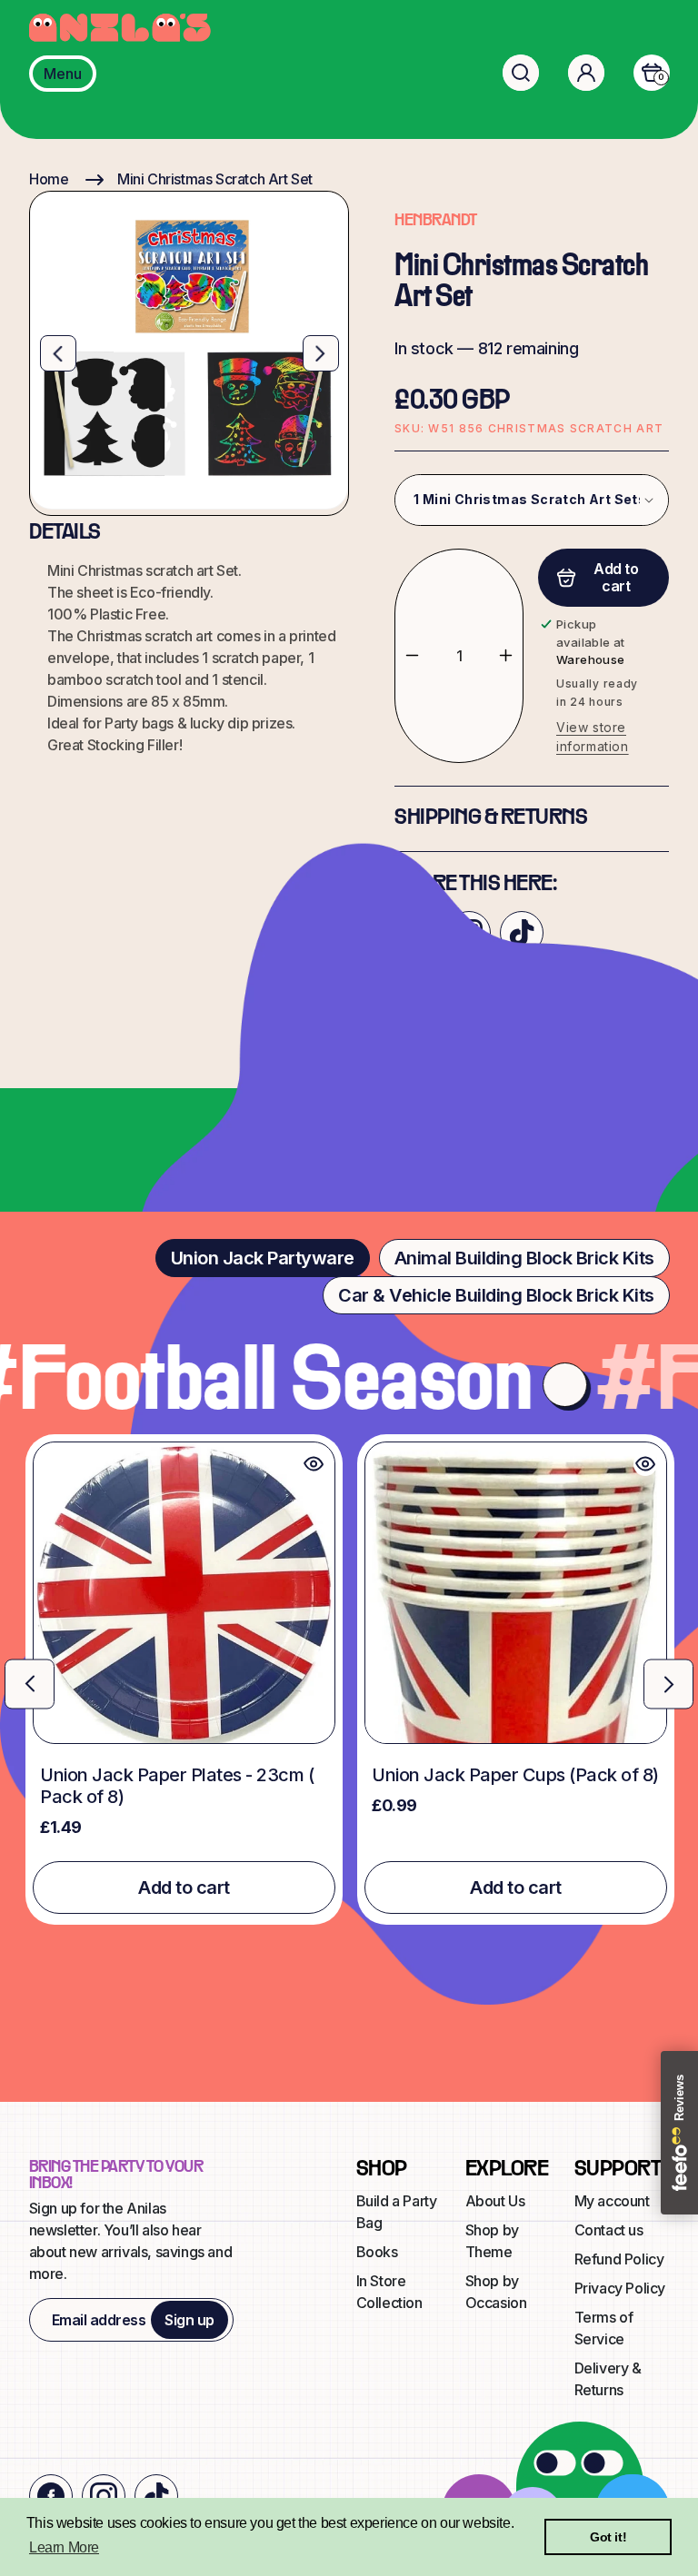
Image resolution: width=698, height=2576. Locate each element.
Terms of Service (604, 2328)
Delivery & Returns (608, 2379)
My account (612, 2201)
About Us (495, 2201)
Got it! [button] (608, 2537)
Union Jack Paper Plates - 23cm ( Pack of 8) (177, 1786)
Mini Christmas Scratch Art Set (215, 179)
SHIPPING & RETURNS (491, 818)
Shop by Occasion (496, 2292)
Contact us (609, 2230)
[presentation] (30, 1684)
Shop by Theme (492, 2241)
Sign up (189, 2320)
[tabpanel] (349, 1679)
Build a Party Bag (397, 2212)
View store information (593, 737)
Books (377, 2252)
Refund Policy (619, 2259)
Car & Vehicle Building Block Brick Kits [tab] (496, 1295)
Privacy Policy (620, 2288)
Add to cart (184, 1887)
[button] (521, 73)
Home (49, 179)
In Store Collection (389, 2292)
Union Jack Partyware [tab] (263, 1258)
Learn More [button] (64, 2547)
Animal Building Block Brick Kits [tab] (524, 1258)
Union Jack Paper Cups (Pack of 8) (515, 1775)
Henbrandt (436, 221)
